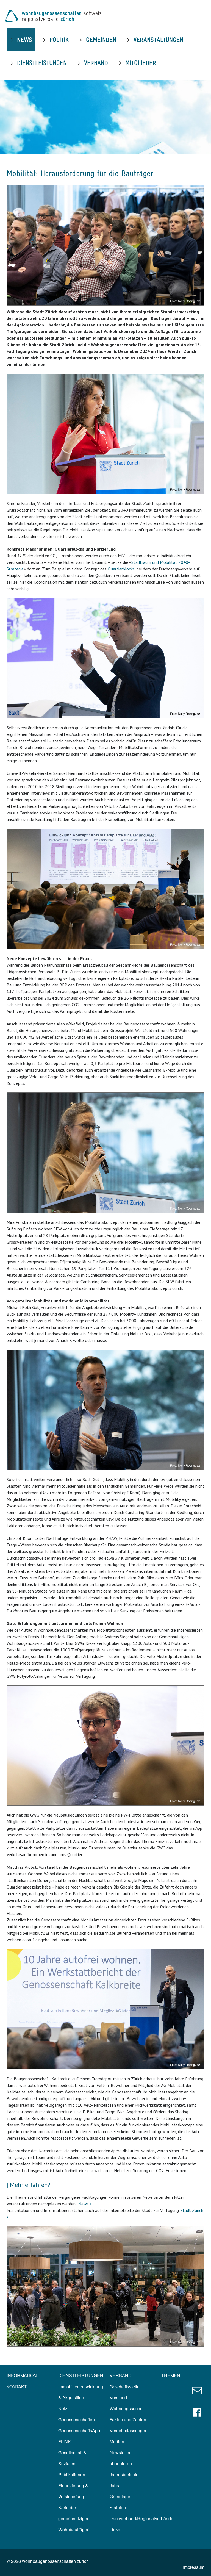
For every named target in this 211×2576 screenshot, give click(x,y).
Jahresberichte (124, 2474)
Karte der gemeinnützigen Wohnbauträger (74, 2518)
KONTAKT (17, 2387)
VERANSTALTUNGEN (158, 40)
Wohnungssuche (126, 2409)
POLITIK (59, 40)
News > (85, 2204)
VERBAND (96, 63)
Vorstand (118, 2398)
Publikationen (72, 2474)
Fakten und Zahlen (128, 2420)
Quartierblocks (121, 569)
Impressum (194, 2567)
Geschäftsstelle (125, 2387)
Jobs (114, 2485)
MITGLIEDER (141, 63)
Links (115, 2529)
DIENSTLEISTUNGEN (42, 63)
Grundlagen (121, 2496)
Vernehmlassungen (129, 2431)
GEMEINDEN (101, 40)
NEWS (25, 40)
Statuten (118, 2507)
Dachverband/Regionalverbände (141, 2518)
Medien (117, 2441)
